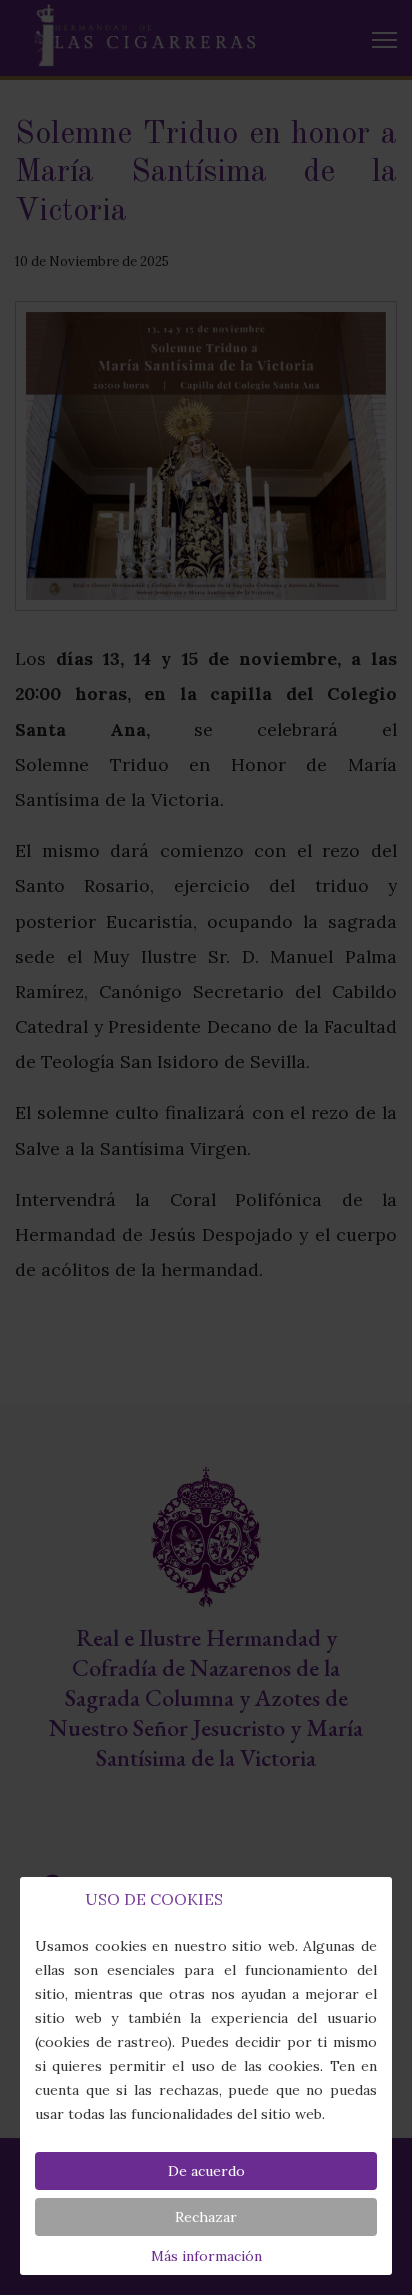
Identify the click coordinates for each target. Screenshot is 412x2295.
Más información (206, 2256)
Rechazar (206, 2217)
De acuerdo (206, 2171)
